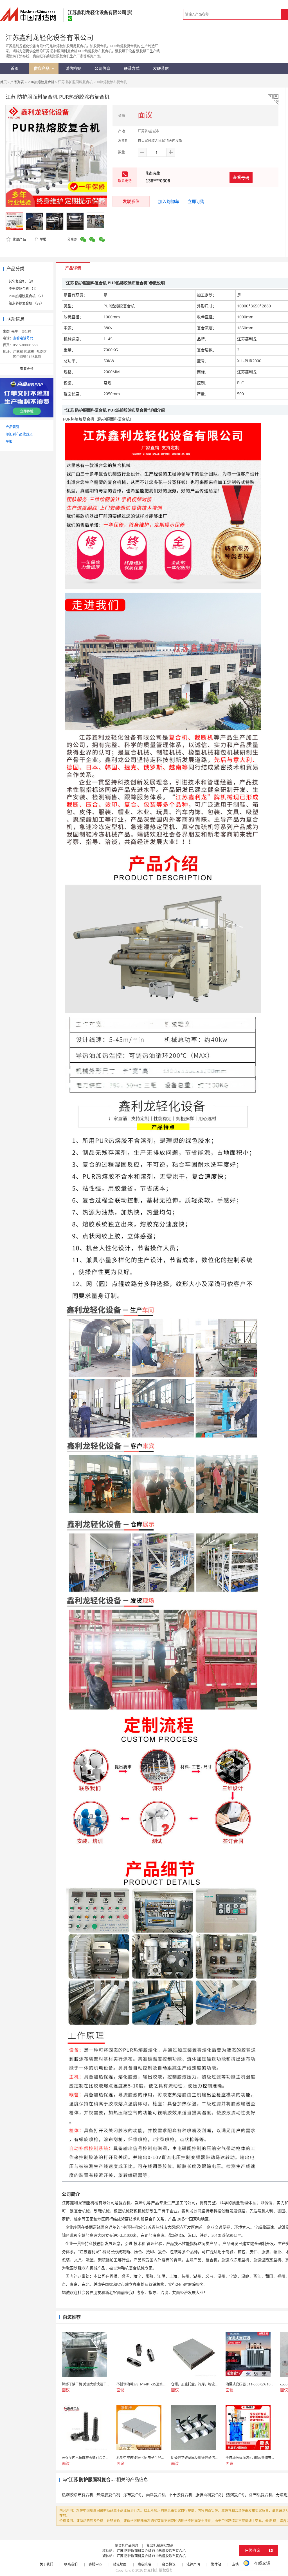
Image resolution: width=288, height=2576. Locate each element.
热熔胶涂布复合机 (78, 2495)
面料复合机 (156, 2495)
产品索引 (12, 427)
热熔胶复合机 (108, 2495)
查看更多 (27, 369)
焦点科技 (151, 2570)
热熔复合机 (236, 2495)
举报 (43, 239)
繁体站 (216, 2564)
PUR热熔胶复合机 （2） (27, 296)
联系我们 (71, 2564)
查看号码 (241, 177)
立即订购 (196, 201)
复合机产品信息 (127, 2545)
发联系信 (131, 201)
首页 (3, 82)
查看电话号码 (23, 338)
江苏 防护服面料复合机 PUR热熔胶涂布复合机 (151, 2551)
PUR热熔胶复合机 (41, 82)
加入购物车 (169, 201)
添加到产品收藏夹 (19, 434)
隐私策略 (144, 2564)
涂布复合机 (133, 2495)
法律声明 (193, 2564)
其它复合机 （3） (22, 281)
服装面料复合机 (209, 2495)
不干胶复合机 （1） (24, 289)
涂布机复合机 (261, 2495)
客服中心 (95, 2564)
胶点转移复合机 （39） (26, 303)
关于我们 (46, 2564)
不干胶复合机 (181, 2495)
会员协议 (169, 2564)
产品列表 (17, 82)
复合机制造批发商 (160, 2545)
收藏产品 (19, 239)
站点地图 (120, 2564)
